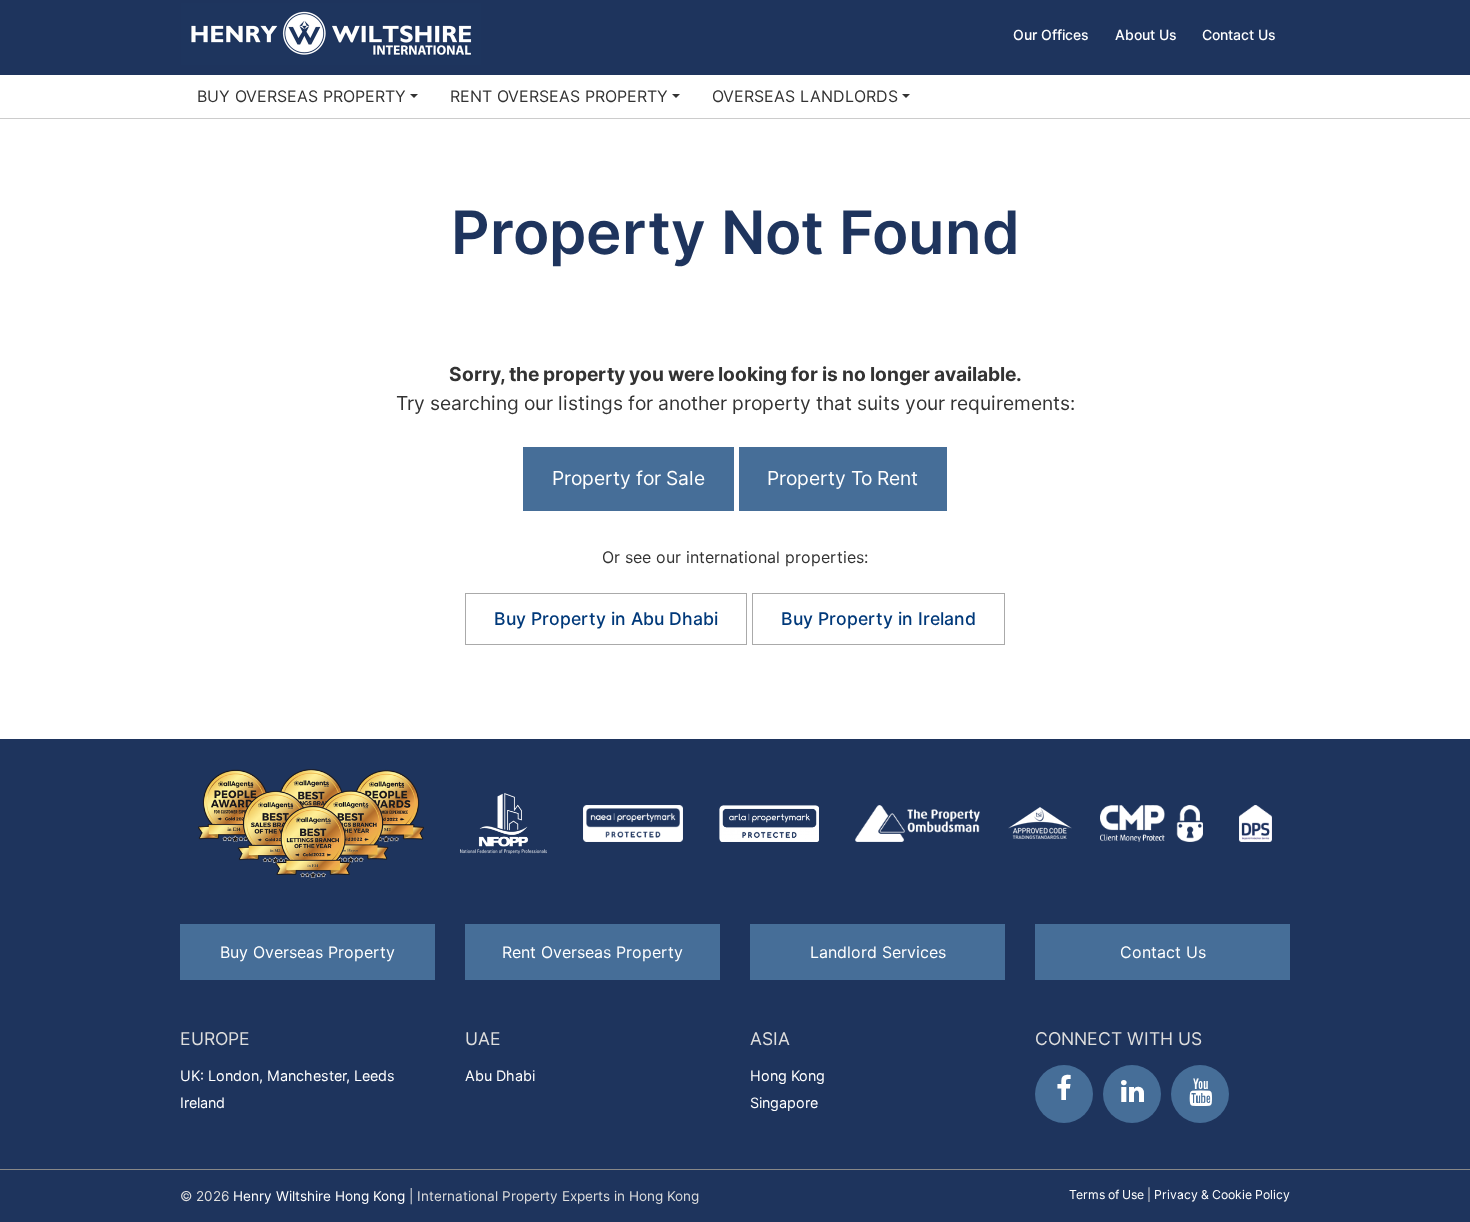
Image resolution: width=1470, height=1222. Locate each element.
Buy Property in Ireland (878, 618)
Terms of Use (1106, 1194)
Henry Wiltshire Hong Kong (319, 1196)
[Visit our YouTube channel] (1200, 1094)
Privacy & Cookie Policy (1222, 1194)
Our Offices (1051, 34)
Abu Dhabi (500, 1075)
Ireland (202, 1102)
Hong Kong (787, 1075)
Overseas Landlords (805, 96)
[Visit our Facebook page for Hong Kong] (1064, 1094)
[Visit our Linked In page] (1132, 1094)
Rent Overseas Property (559, 96)
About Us (1146, 34)
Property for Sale (628, 478)
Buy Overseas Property (301, 96)
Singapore (784, 1102)
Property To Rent (842, 478)
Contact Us (1239, 34)
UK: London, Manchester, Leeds (287, 1075)
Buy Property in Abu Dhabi (606, 618)
